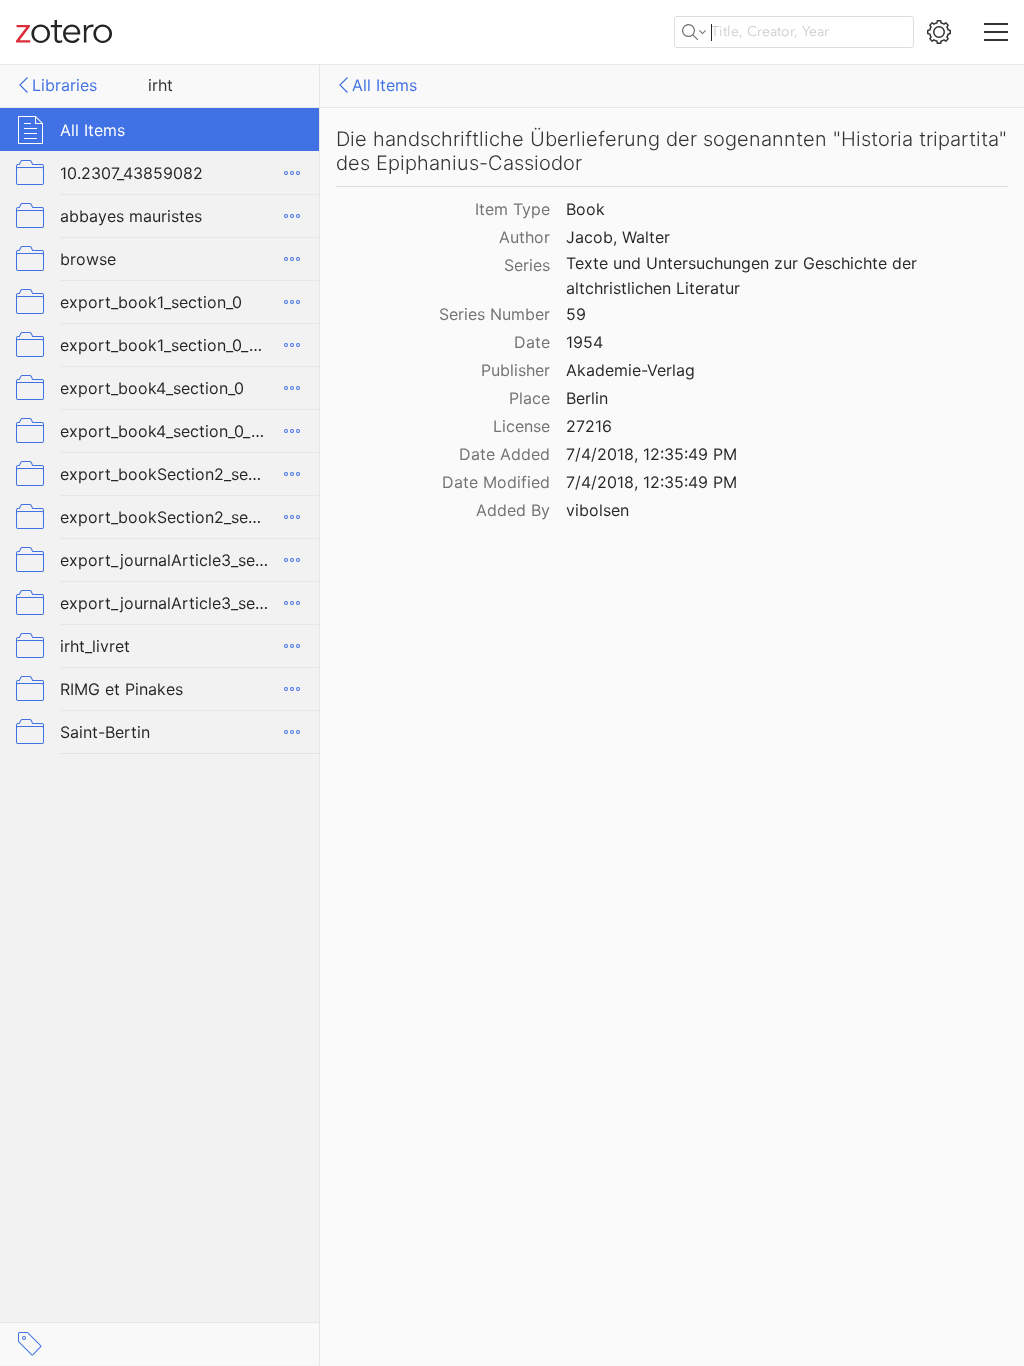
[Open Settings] (939, 32)
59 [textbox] (576, 314)
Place (529, 398)
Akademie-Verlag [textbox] (630, 370)
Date (532, 342)
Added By (513, 510)
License (521, 426)
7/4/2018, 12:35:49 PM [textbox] (651, 454)
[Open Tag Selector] (30, 1344)
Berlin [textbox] (587, 398)
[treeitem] (160, 129)
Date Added (504, 454)
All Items (384, 85)
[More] (292, 173)
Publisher (515, 370)
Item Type (512, 209)
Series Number (494, 314)
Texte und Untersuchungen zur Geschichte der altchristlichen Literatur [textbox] (744, 275)
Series (527, 265)
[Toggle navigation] (996, 32)
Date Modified (496, 482)
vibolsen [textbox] (597, 510)
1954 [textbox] (584, 342)
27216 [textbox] (589, 426)
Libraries (64, 85)
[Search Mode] (694, 32)
